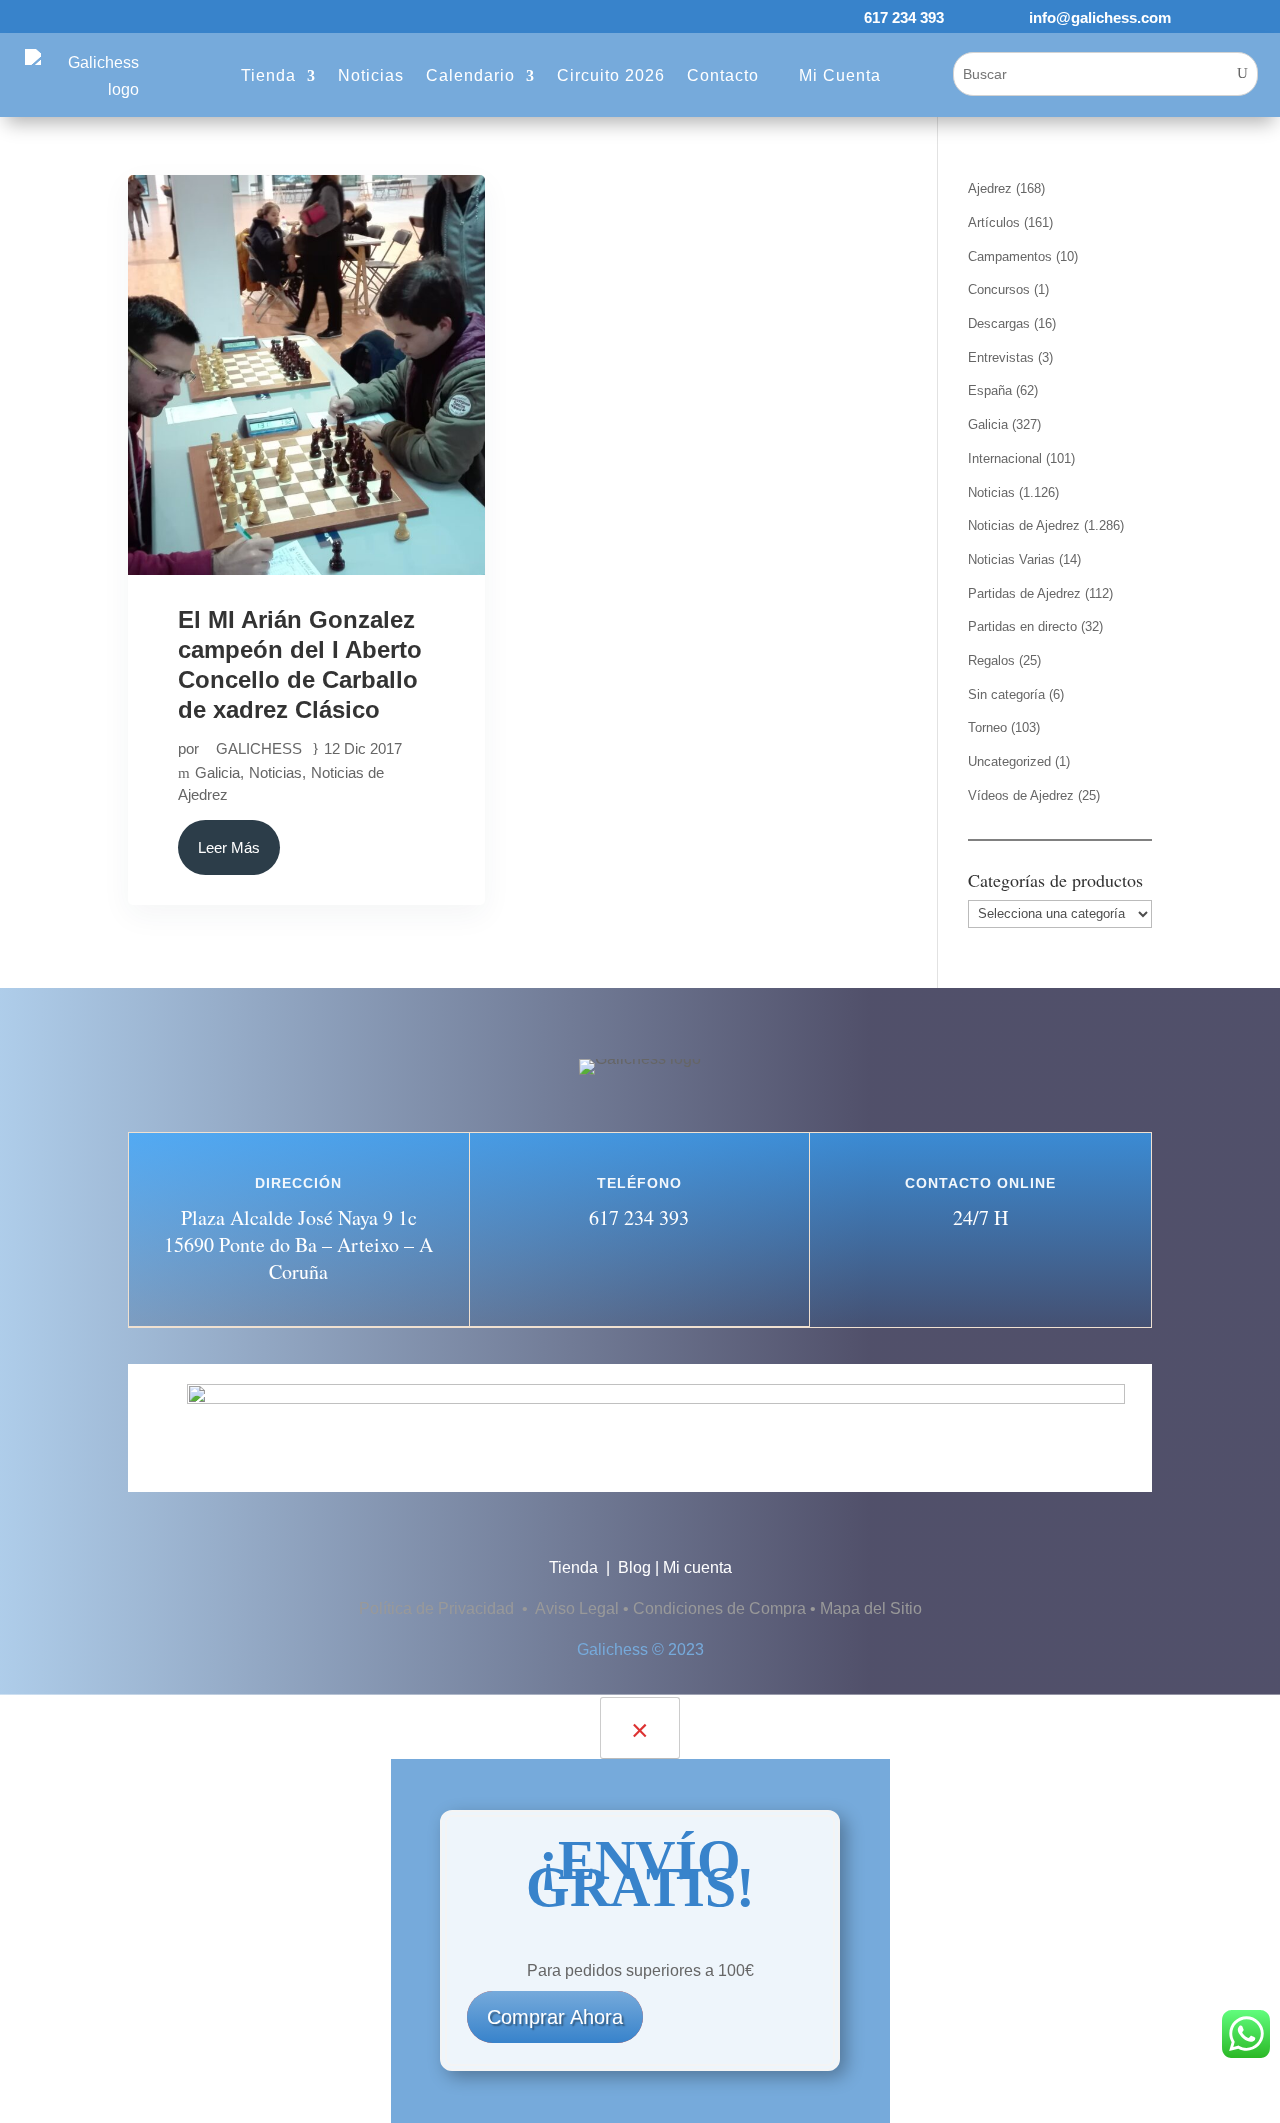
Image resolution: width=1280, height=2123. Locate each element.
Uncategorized (1009, 761)
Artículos (994, 222)
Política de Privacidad (438, 1608)
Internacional (1005, 458)
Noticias (275, 772)
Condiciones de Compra (719, 1608)
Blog (634, 1567)
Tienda (575, 1567)
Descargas (999, 323)
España (990, 390)
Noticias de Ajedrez (1024, 525)
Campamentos (1010, 256)
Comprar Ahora (555, 2017)
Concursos (999, 289)
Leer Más (229, 847)
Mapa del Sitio (871, 1608)
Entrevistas (1001, 357)
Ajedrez (990, 188)
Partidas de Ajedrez (1024, 593)
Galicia (217, 772)
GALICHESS (259, 748)
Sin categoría (1006, 694)
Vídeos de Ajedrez (1021, 795)
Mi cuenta (697, 1567)
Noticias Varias (1011, 559)
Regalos (991, 660)
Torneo (987, 727)
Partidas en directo (1022, 626)
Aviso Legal (577, 1608)
